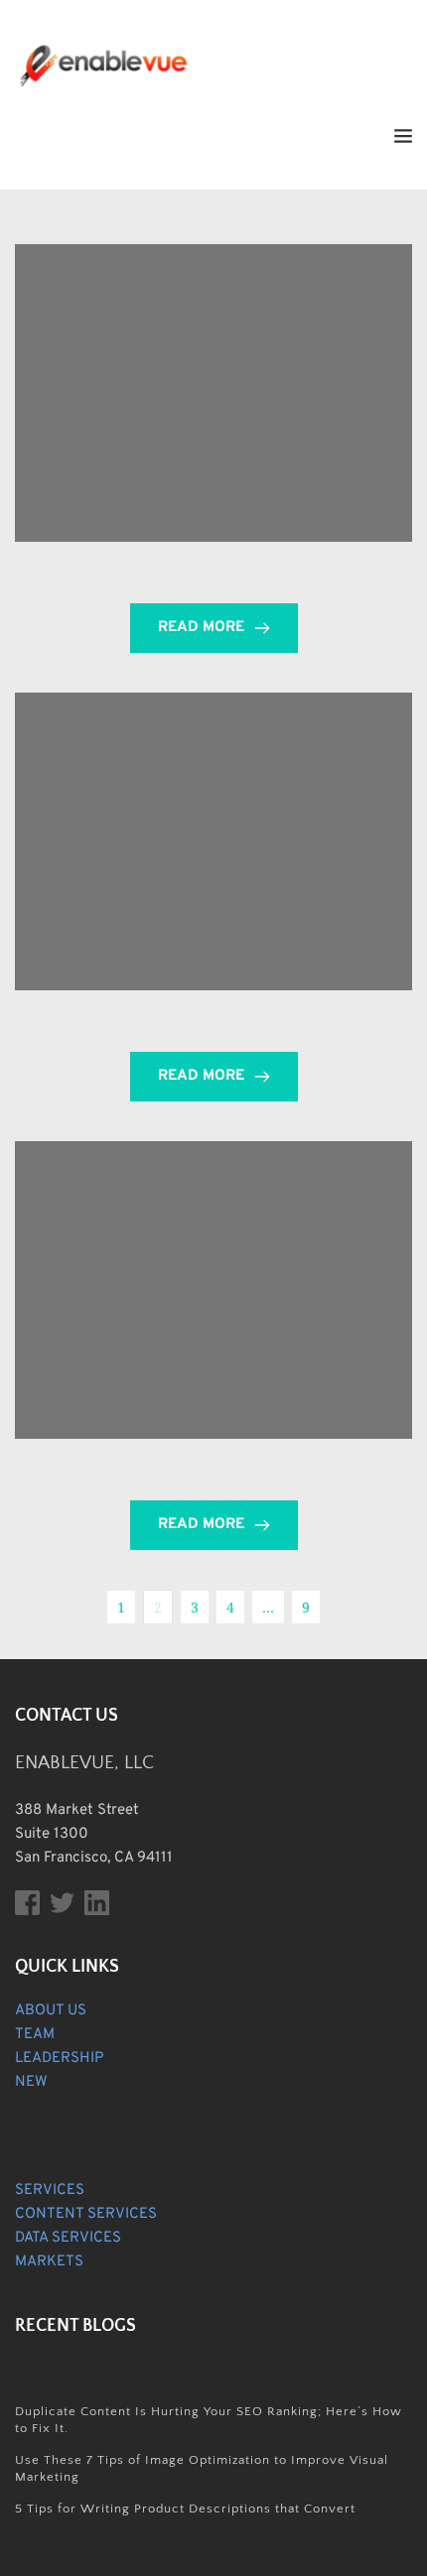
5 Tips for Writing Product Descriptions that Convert (185, 2509)
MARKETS (49, 2262)
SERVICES (50, 2190)
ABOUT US (51, 2011)
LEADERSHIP (59, 2059)
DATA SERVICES (68, 2238)
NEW (31, 2082)
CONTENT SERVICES (86, 2214)
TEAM (35, 2035)
